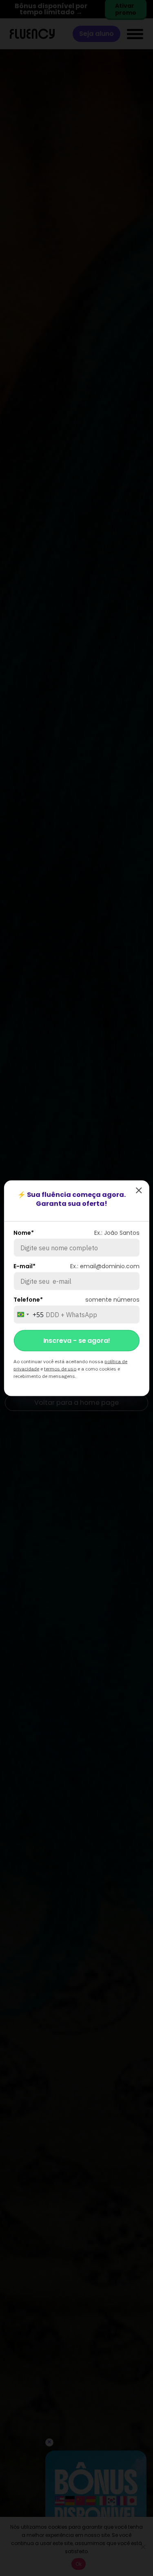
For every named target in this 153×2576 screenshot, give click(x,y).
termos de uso (60, 1368)
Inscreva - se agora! (77, 1340)
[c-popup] (139, 1190)
